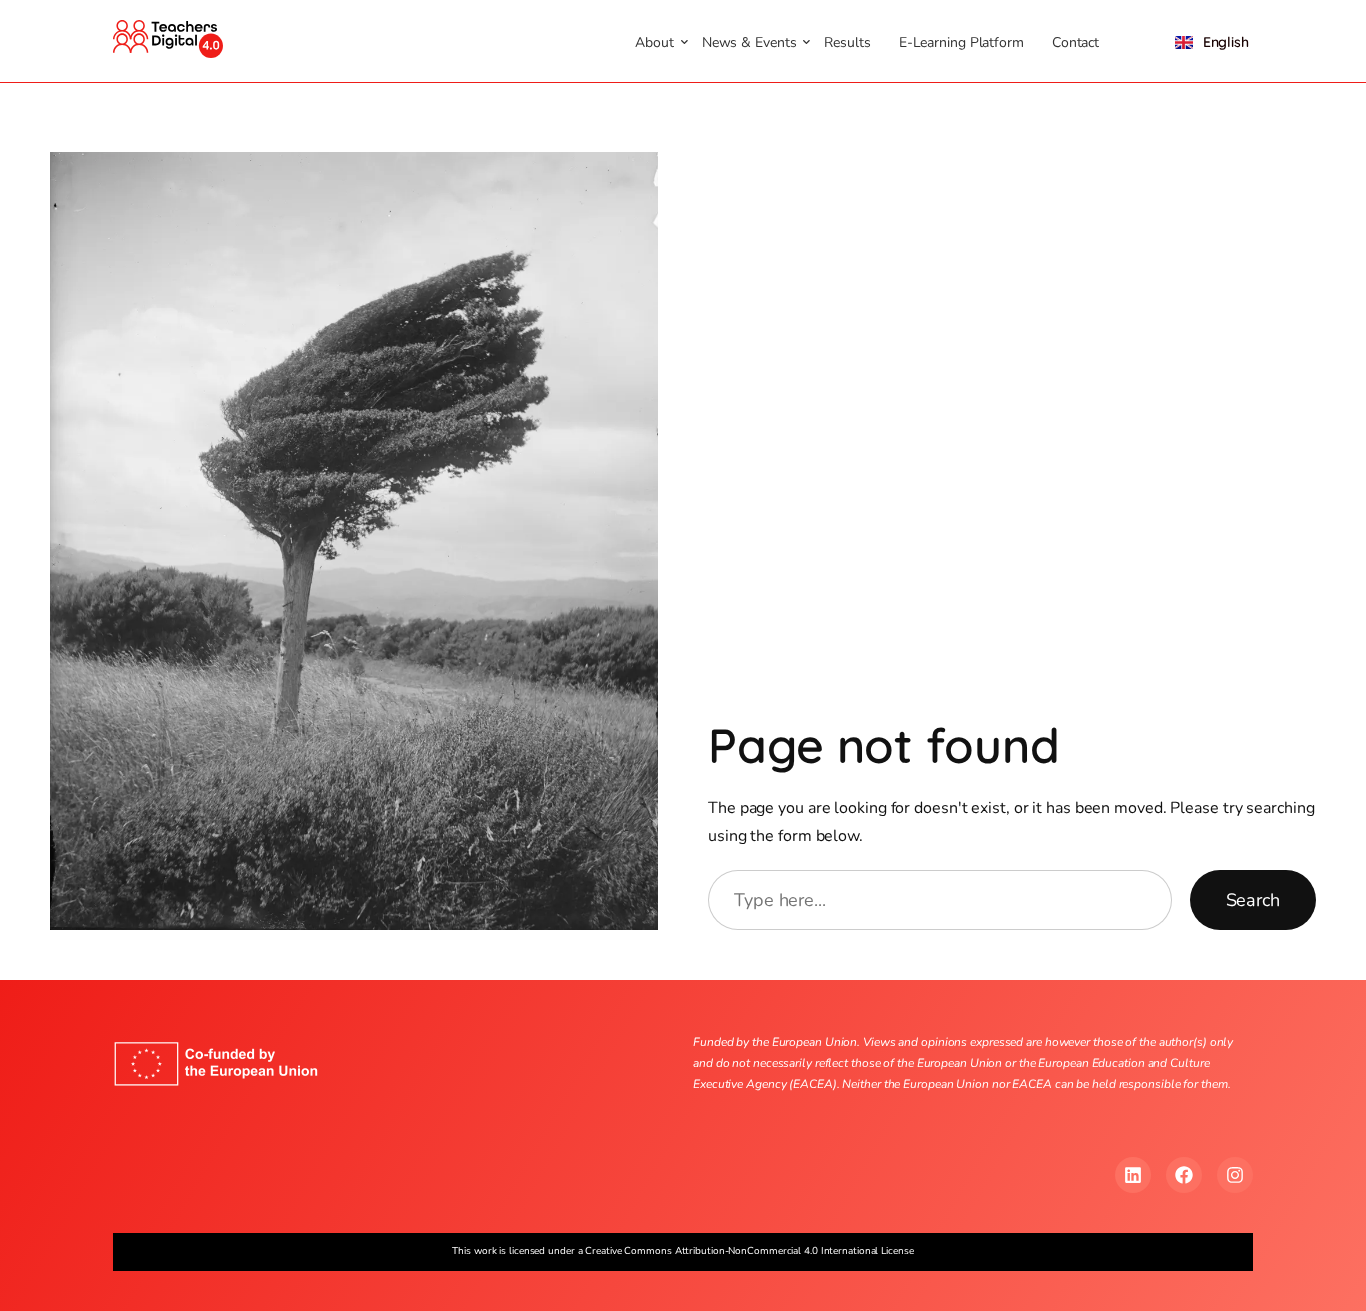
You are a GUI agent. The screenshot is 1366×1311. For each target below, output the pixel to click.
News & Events (749, 42)
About (654, 42)
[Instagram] (1235, 1175)
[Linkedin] (1133, 1175)
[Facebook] (1184, 1175)
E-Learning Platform (961, 42)
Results (847, 42)
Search (1253, 900)
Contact (1075, 42)
